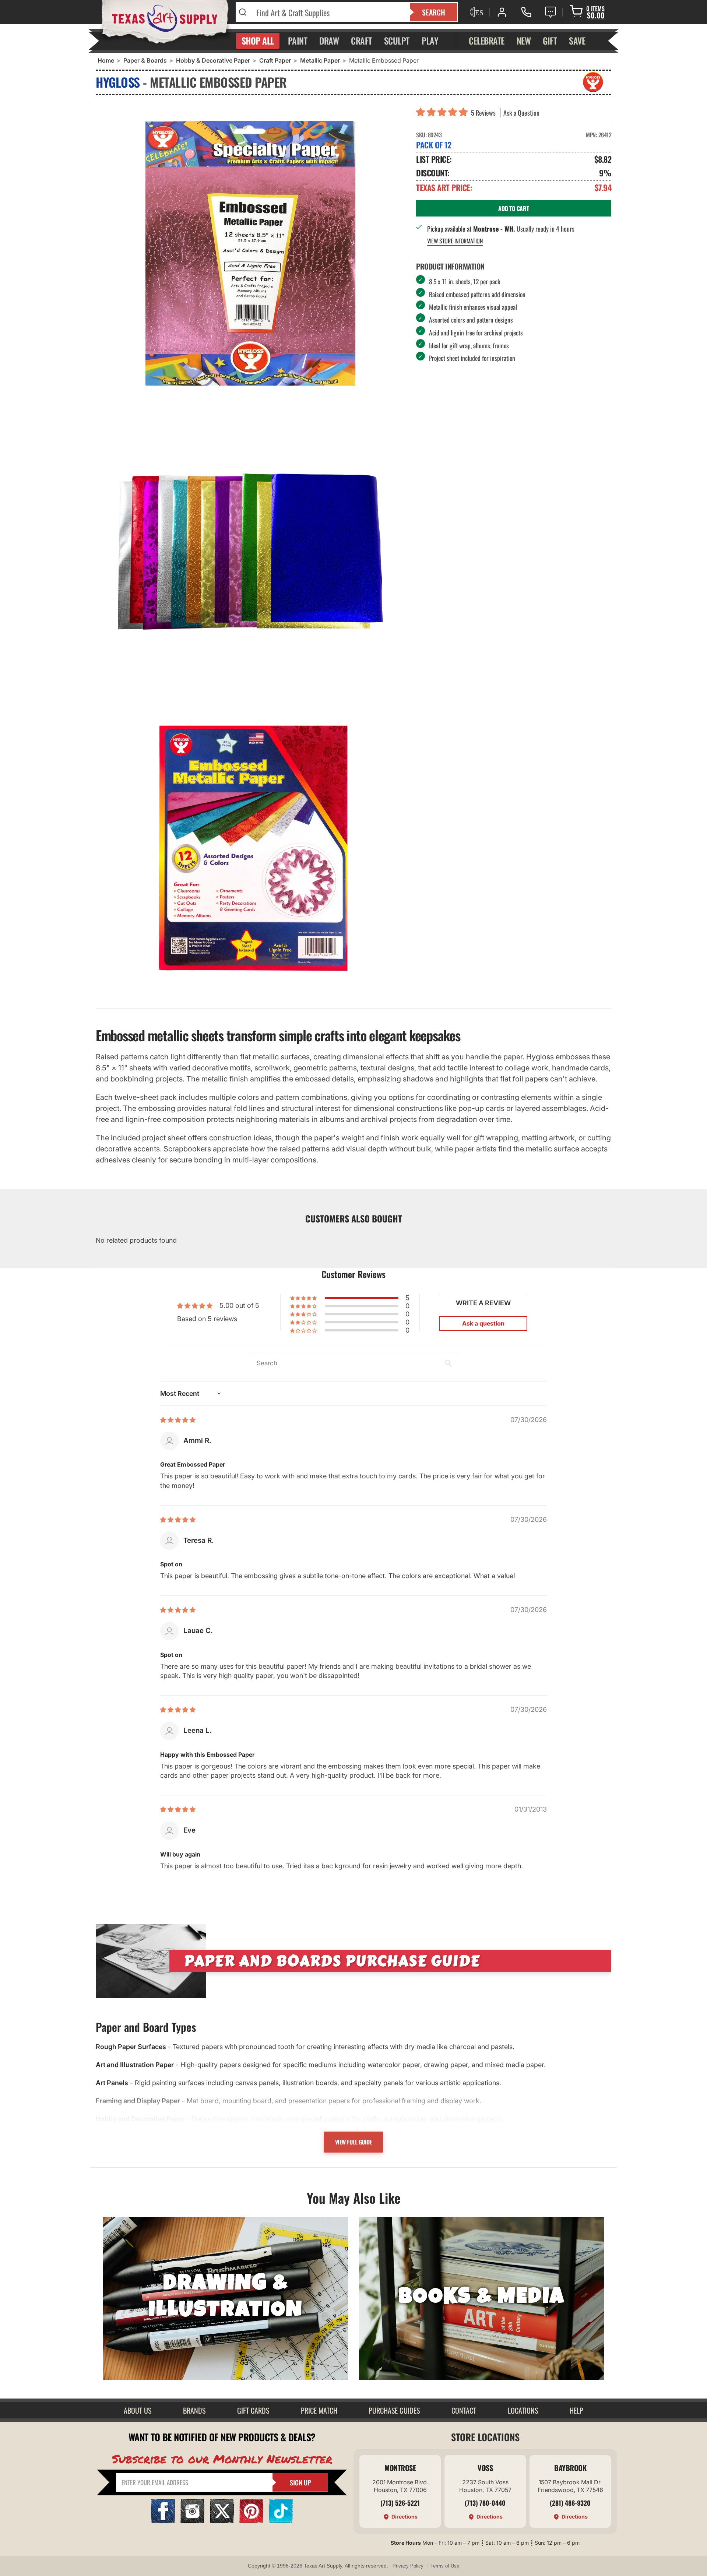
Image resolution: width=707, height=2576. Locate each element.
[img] (178, 1420)
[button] (444, 113)
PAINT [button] (298, 41)
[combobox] (329, 12)
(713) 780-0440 (485, 2503)
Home (106, 60)
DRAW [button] (329, 41)
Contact (464, 2410)
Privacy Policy (408, 2566)
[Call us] (526, 12)
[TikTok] (281, 2521)
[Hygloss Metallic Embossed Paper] (250, 850)
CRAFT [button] (361, 41)
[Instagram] (192, 2521)
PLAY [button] (430, 41)
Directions (404, 2517)
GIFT (550, 41)
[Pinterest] (251, 2521)
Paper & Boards (145, 60)
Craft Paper (275, 60)
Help (576, 2410)
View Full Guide (354, 2142)
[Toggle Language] (476, 12)
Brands (194, 2410)
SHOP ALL (258, 41)
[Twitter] (222, 2521)
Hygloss (118, 82)
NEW (524, 41)
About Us (138, 2410)
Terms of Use (445, 2566)
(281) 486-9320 (570, 2503)
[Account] (502, 12)
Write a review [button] (483, 1303)
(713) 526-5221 (400, 2503)
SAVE (577, 41)
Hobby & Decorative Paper (213, 60)
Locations (523, 2410)
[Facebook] (163, 2521)
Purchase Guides (394, 2410)
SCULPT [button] (397, 41)
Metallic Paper (320, 60)
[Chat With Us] (551, 12)
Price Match (319, 2410)
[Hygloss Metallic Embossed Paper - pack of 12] (250, 253)
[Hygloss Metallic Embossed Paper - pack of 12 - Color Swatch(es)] (250, 552)
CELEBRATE (487, 41)
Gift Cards (253, 2410)
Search (434, 12)
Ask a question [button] (483, 1323)
